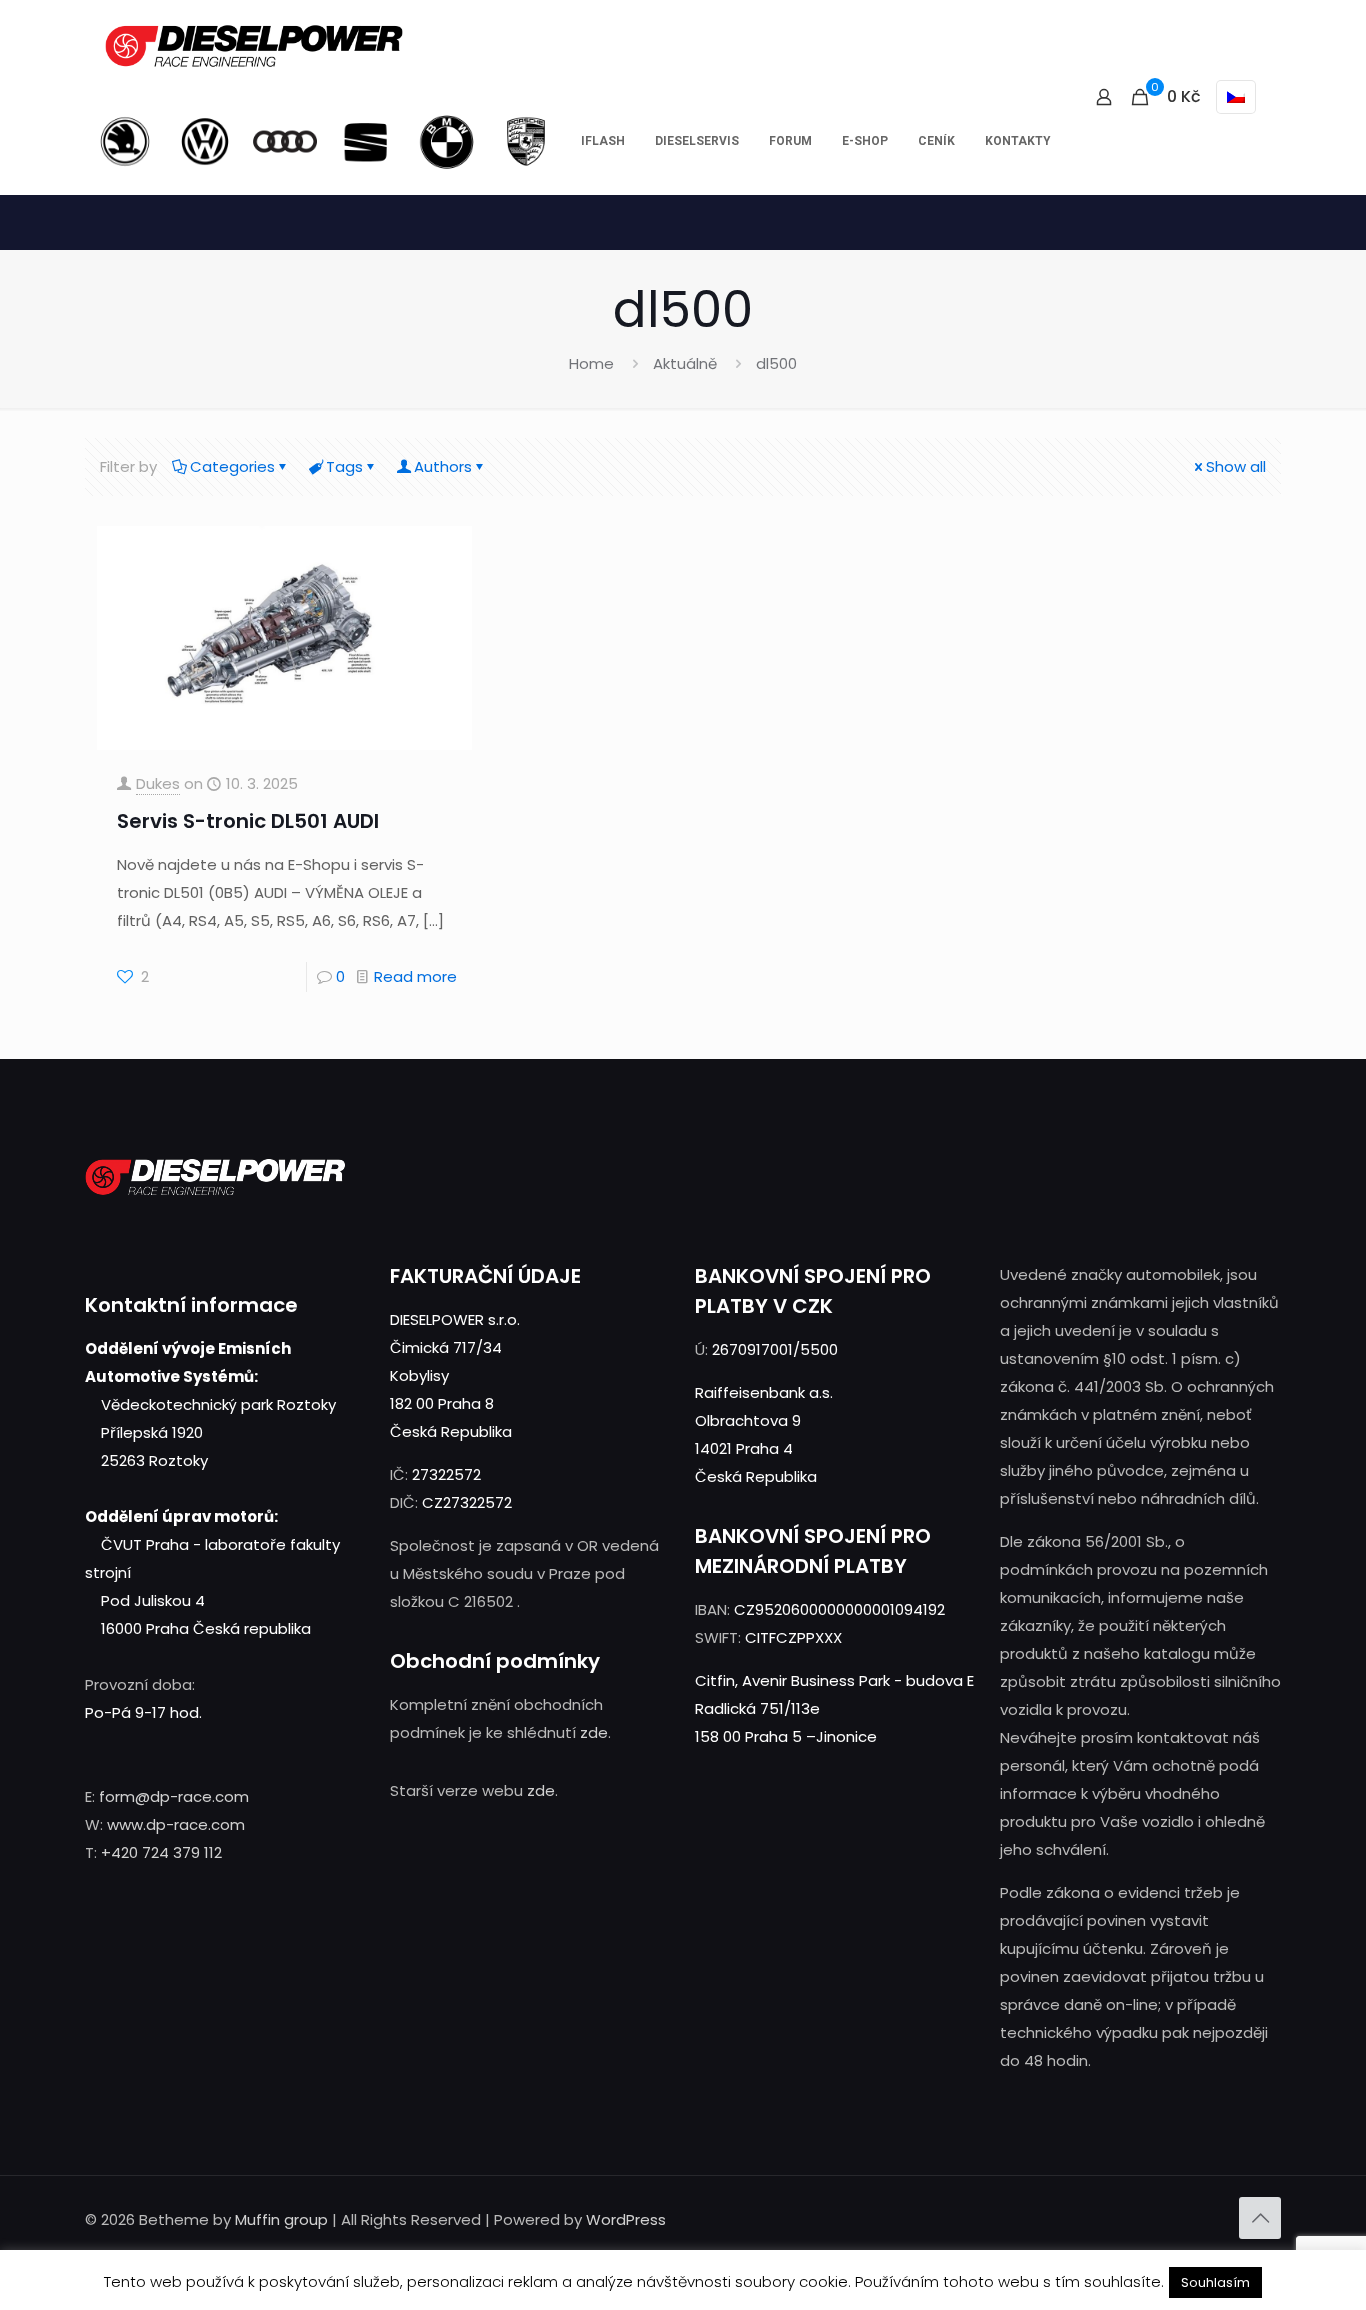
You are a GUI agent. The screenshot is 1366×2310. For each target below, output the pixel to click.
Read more (415, 976)
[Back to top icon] (1260, 2218)
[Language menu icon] (1236, 97)
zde (594, 1732)
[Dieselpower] (254, 45)
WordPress (626, 2219)
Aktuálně (685, 363)
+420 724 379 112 (161, 1852)
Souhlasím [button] (1215, 2282)
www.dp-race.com (176, 1824)
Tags (344, 466)
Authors (443, 466)
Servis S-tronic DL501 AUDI (248, 821)
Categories (232, 466)
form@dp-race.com (174, 1796)
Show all (1236, 466)
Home (591, 363)
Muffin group (281, 2219)
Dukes (158, 783)
